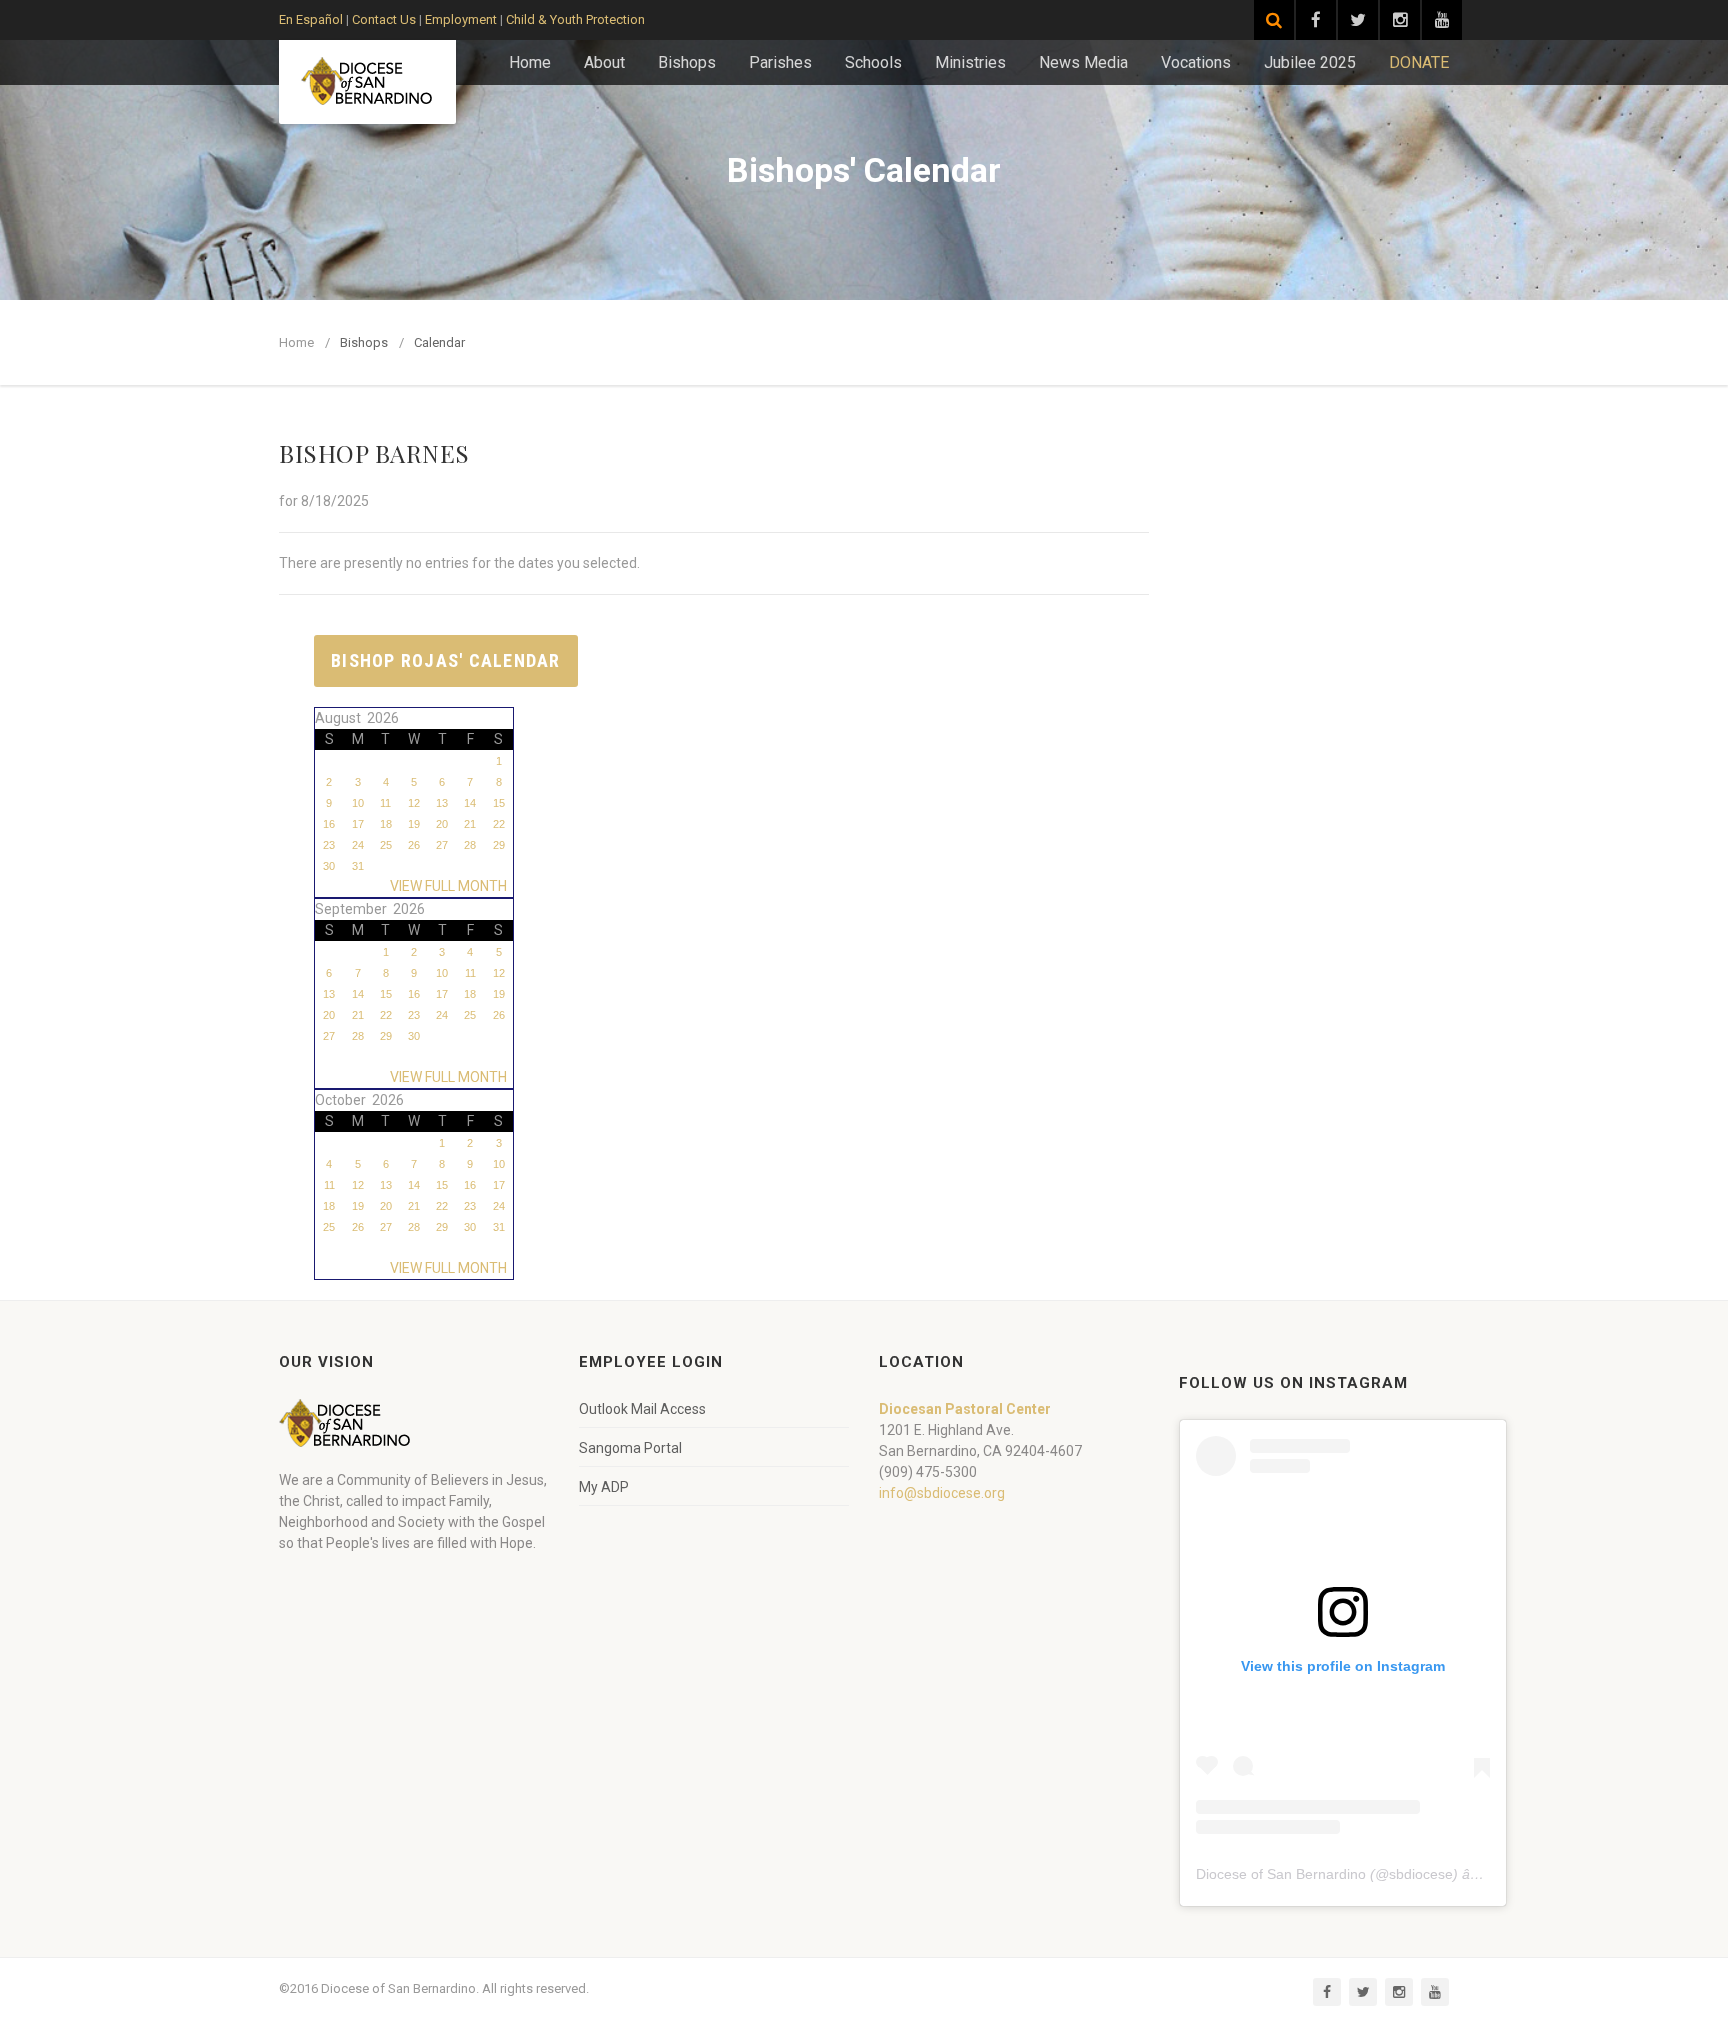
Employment (461, 19)
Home (530, 62)
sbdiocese (1421, 1874)
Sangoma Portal (630, 1448)
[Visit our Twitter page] (1358, 20)
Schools (873, 62)
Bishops (687, 62)
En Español (311, 19)
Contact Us (384, 19)
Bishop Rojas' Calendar (446, 660)
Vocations (1196, 62)
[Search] (1274, 20)
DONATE (1419, 62)
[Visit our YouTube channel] (1442, 20)
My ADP (604, 1487)
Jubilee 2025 (1310, 62)
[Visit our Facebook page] (1316, 20)
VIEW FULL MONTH (451, 886)
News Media (1083, 62)
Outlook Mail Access (642, 1409)
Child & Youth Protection (575, 19)
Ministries (970, 62)
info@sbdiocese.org (942, 1493)
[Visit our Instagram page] (1400, 20)
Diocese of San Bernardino (1281, 1874)
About (604, 62)
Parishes (780, 62)
